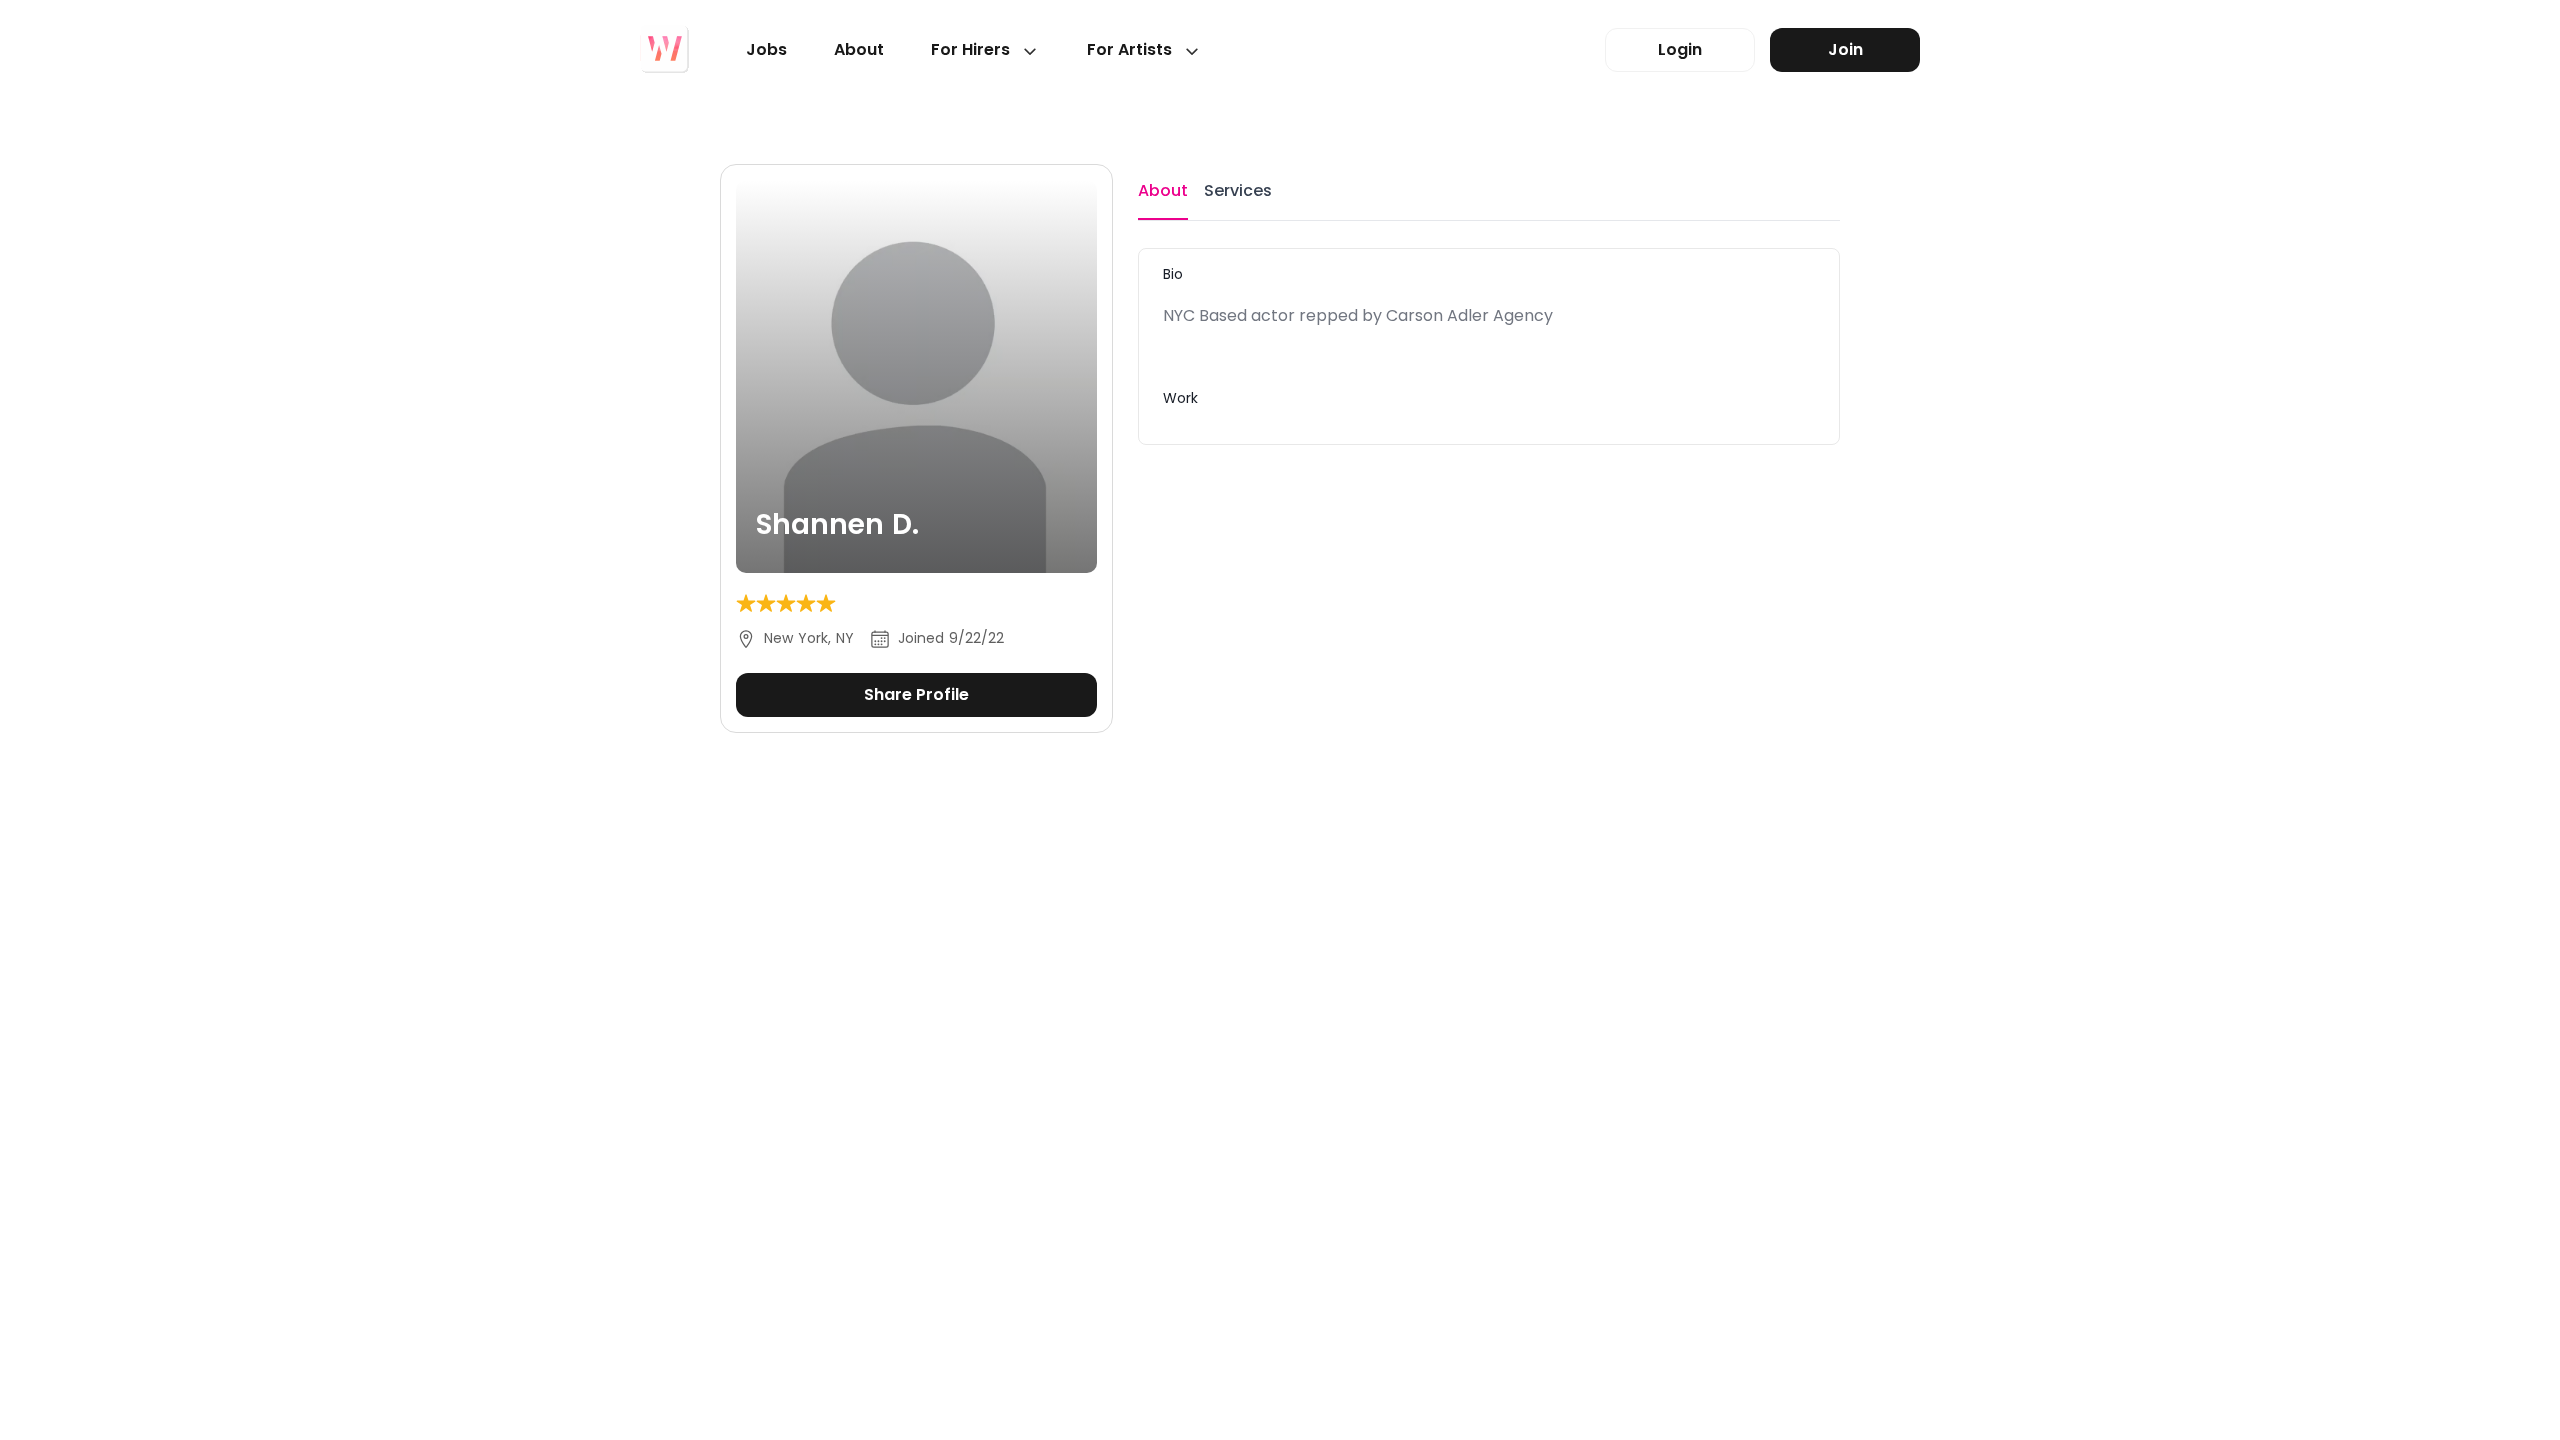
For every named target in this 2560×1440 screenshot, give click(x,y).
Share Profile (916, 694)
